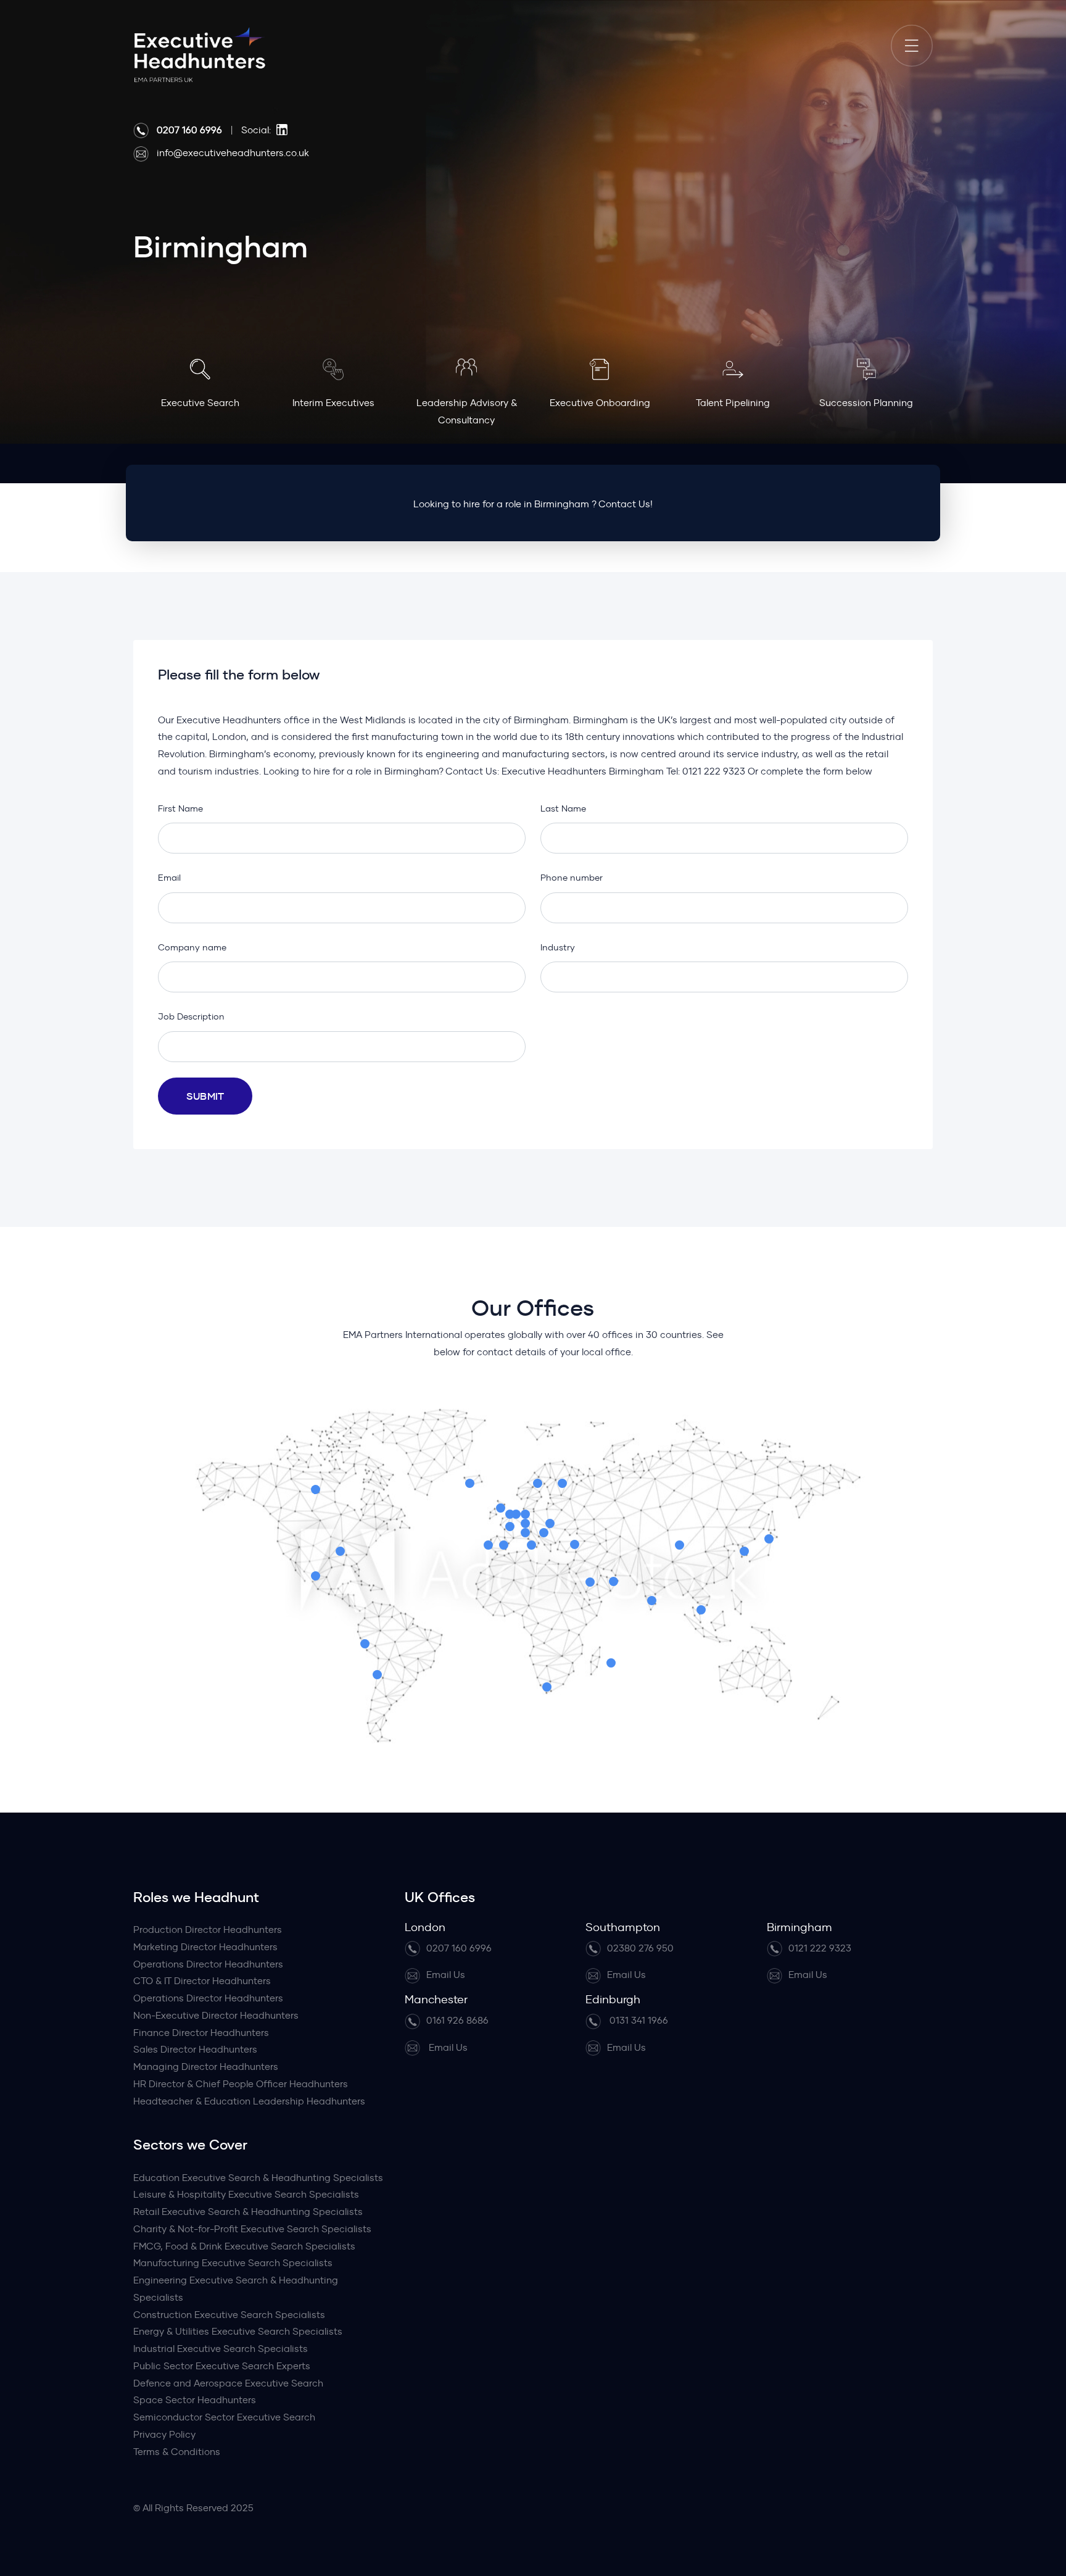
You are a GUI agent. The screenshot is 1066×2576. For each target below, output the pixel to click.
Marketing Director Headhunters (205, 1947)
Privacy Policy (164, 2434)
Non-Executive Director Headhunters (216, 2015)
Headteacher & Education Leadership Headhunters (249, 2101)
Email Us (446, 1975)
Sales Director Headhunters (195, 2049)
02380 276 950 (640, 1948)
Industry (558, 947)
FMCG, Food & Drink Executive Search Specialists (244, 2246)
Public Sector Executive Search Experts (222, 2366)
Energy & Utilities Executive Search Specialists (238, 2331)
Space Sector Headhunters (195, 2400)
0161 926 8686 (457, 2020)
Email (169, 878)
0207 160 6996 (459, 1948)
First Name (180, 808)
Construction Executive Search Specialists (229, 2315)
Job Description (191, 1016)
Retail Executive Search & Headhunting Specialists (248, 2212)
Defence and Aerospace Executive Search (228, 2383)
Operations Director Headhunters (208, 1964)
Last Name (563, 808)
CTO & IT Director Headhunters (202, 1981)
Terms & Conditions (177, 2452)
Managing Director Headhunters (206, 2067)
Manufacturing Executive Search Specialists (233, 2263)
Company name (192, 947)
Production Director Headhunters (208, 1930)
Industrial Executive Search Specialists (221, 2349)
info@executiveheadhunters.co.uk (233, 153)
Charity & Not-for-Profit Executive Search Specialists (252, 2229)
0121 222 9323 (820, 1948)
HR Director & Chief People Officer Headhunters (241, 2084)
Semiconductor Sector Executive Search (224, 2417)
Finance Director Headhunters (201, 2033)
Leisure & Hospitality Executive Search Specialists (246, 2194)
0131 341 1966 (638, 2020)
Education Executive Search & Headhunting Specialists (258, 2178)
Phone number (572, 878)
